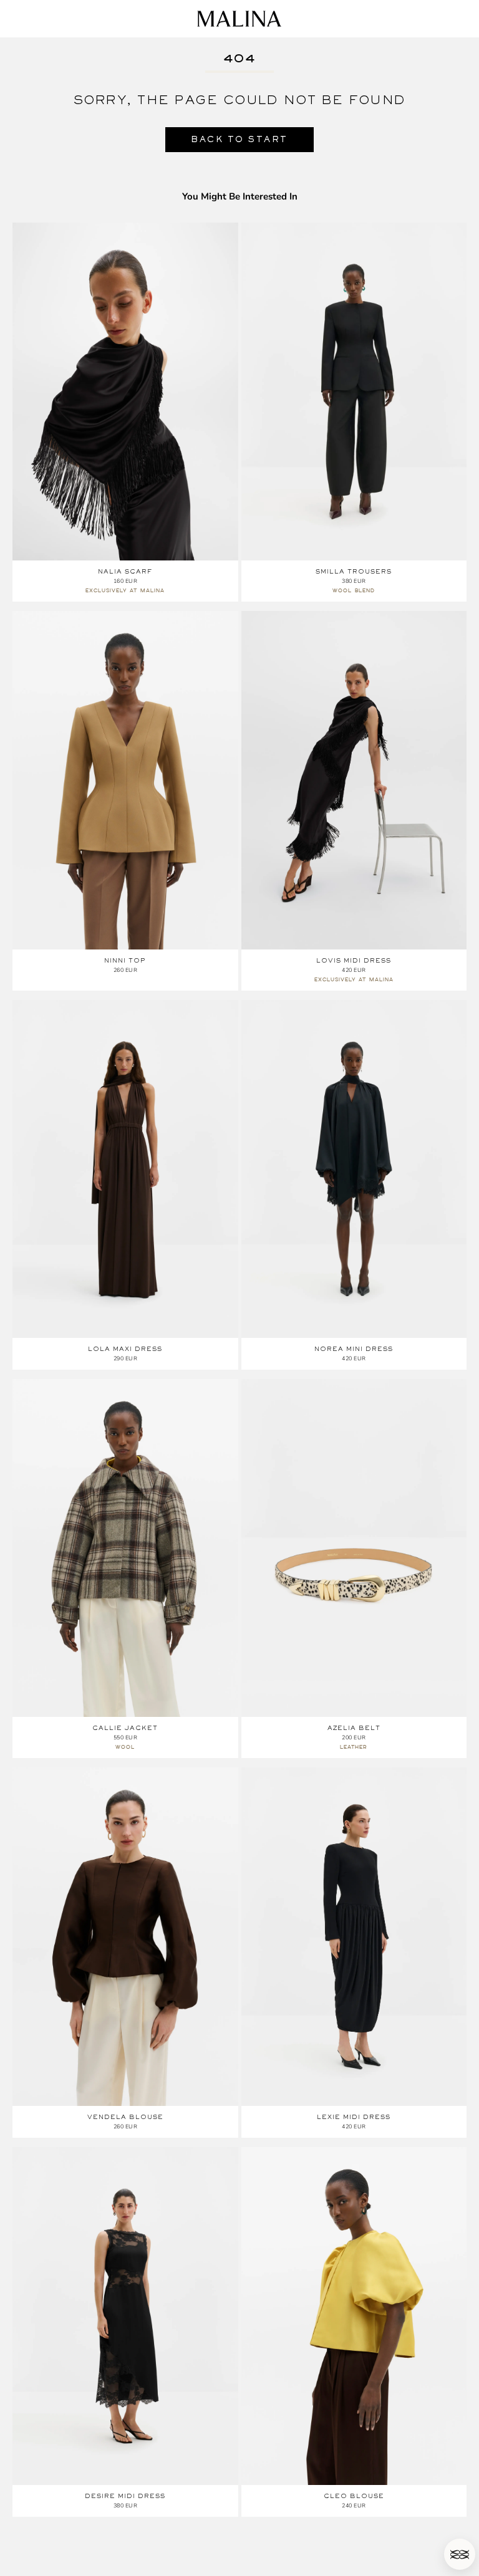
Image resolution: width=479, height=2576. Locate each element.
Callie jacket (125, 1728)
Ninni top (125, 960)
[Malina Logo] (239, 19)
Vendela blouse (125, 2117)
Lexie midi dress (354, 2117)
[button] (460, 2554)
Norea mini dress (354, 1349)
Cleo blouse (354, 2496)
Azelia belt (354, 1728)
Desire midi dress (125, 2496)
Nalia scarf (125, 571)
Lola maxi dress (125, 1349)
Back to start (239, 139)
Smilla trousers (354, 571)
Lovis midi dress (354, 960)
